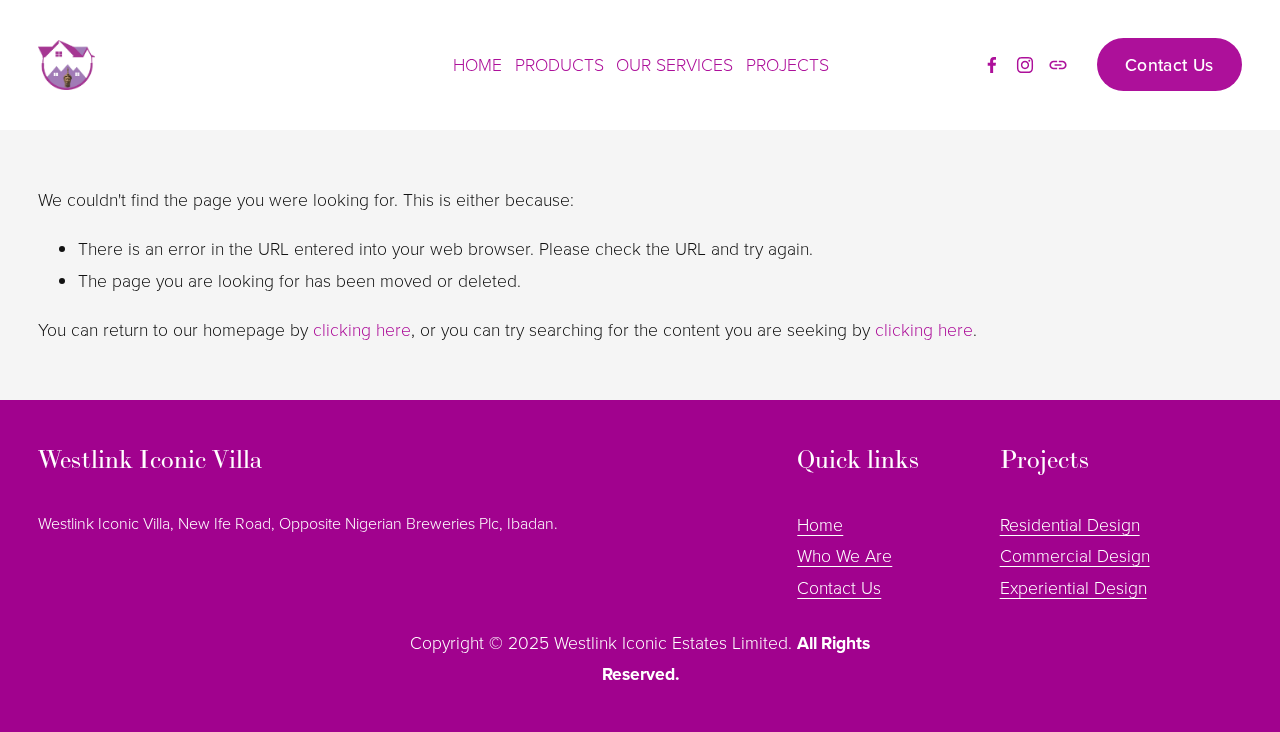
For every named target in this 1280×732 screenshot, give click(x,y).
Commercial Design (1075, 555)
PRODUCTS (559, 64)
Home (820, 524)
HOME (477, 64)
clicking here (362, 329)
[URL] (1058, 65)
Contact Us (1169, 64)
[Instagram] (1025, 65)
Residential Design (1070, 524)
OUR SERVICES (674, 64)
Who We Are (844, 555)
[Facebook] (992, 65)
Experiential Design (1073, 587)
